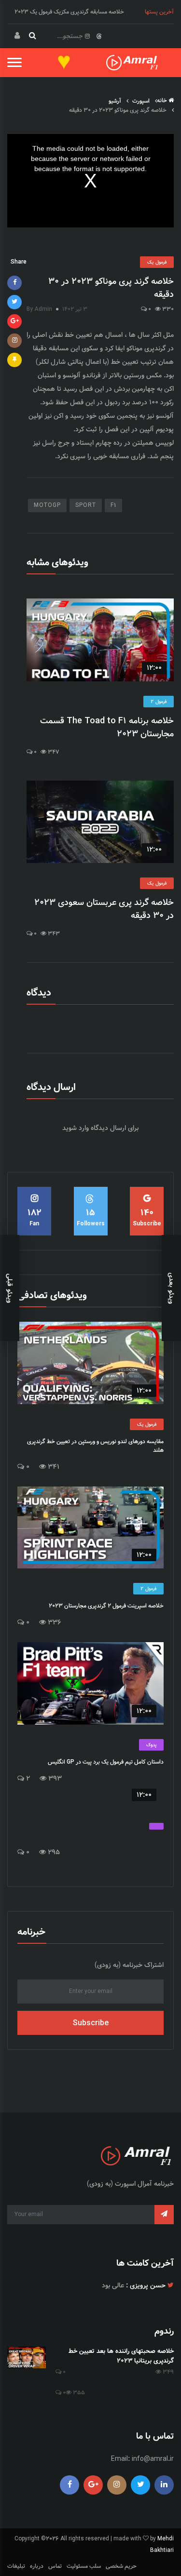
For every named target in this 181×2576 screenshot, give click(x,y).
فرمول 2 (159, 702)
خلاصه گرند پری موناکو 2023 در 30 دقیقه (111, 288)
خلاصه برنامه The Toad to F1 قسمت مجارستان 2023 (107, 728)
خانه (163, 100)
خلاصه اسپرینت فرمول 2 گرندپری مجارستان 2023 (106, 1606)
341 (53, 1467)
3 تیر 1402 (75, 309)
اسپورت (142, 101)
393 (54, 1779)
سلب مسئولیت (84, 2566)
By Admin (39, 309)
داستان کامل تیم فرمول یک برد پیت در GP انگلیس (106, 1762)
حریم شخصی (121, 2566)
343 (53, 934)
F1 (113, 505)
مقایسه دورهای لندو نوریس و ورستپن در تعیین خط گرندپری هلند (95, 1446)
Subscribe (91, 2023)
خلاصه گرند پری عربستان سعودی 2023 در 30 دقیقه (104, 909)
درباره (37, 2566)
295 (53, 1852)
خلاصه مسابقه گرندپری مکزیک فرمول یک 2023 (69, 12)
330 (167, 309)
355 (78, 2393)
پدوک (151, 1745)
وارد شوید (76, 1128)
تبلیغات (16, 2566)
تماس (55, 2566)
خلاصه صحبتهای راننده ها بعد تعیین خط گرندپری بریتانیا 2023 (121, 2356)
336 (54, 1623)
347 (53, 752)
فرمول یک (157, 262)
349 (167, 2372)
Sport (86, 505)
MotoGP (47, 505)
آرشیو (116, 101)
